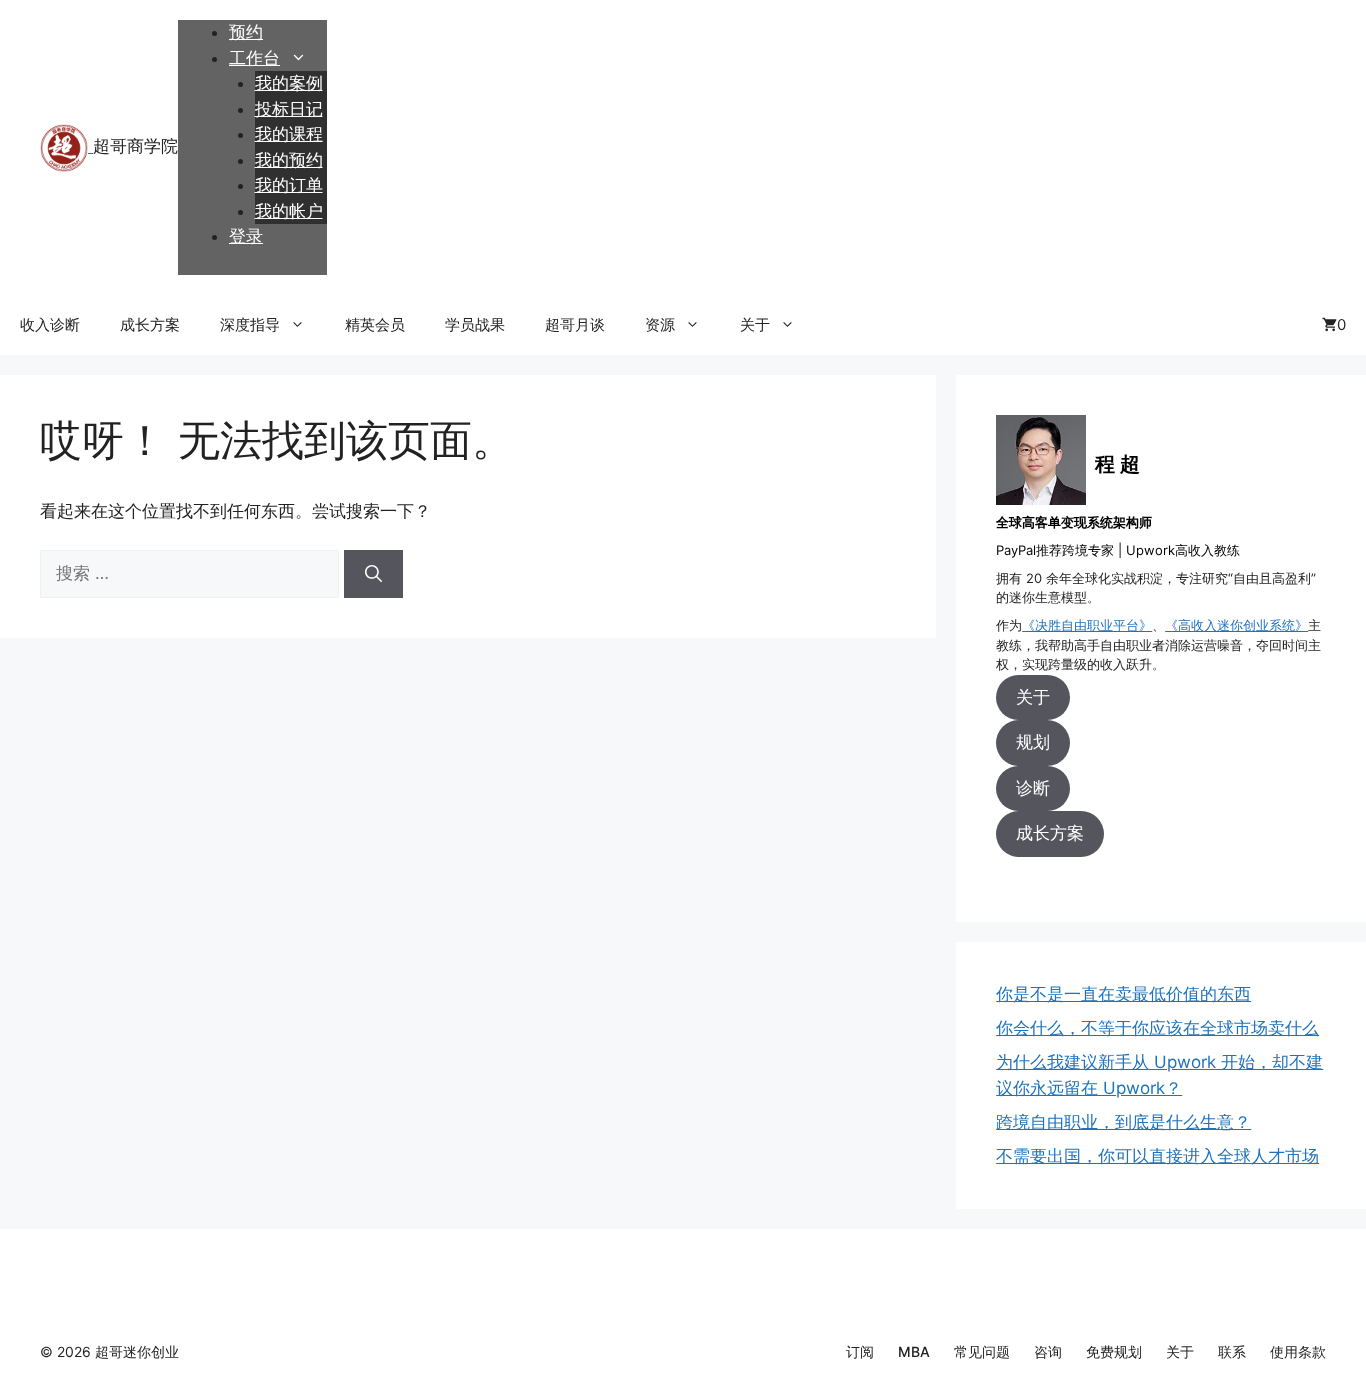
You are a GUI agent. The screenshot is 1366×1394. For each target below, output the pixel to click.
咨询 (1048, 1351)
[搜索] (373, 574)
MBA (914, 1351)
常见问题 (982, 1351)
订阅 (860, 1351)
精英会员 (375, 324)
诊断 (1033, 788)
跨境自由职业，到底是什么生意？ (1123, 1122)
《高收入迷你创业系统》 (1236, 625)
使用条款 (1298, 1351)
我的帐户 (289, 211)
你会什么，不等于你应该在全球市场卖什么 (1157, 1028)
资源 (660, 324)
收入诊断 (50, 324)
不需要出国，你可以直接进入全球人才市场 (1157, 1156)
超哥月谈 (575, 324)
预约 (246, 32)
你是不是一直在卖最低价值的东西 (1123, 994)
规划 (1033, 742)
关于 (755, 324)
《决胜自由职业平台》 (1087, 625)
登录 (246, 236)
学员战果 (475, 324)
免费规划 (1114, 1351)
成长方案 (150, 324)
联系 (1232, 1351)
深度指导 (250, 324)
